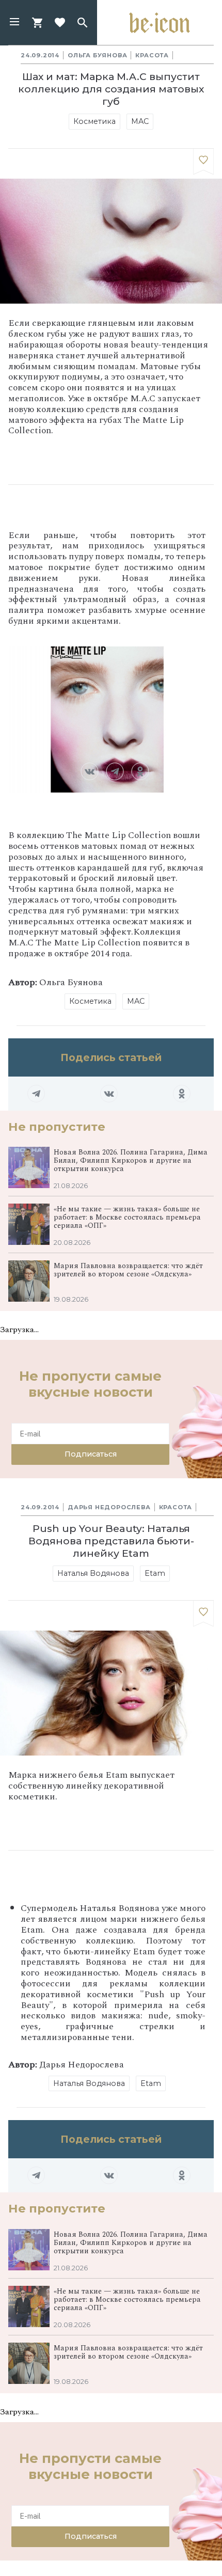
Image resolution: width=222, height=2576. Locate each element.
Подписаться (91, 1454)
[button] (14, 23)
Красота (152, 55)
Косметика (94, 121)
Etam (155, 1573)
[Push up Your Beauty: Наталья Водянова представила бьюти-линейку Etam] (203, 1614)
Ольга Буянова (97, 55)
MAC (140, 121)
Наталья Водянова (93, 1573)
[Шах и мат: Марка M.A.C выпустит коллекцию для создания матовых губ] (203, 162)
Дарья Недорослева (109, 1507)
